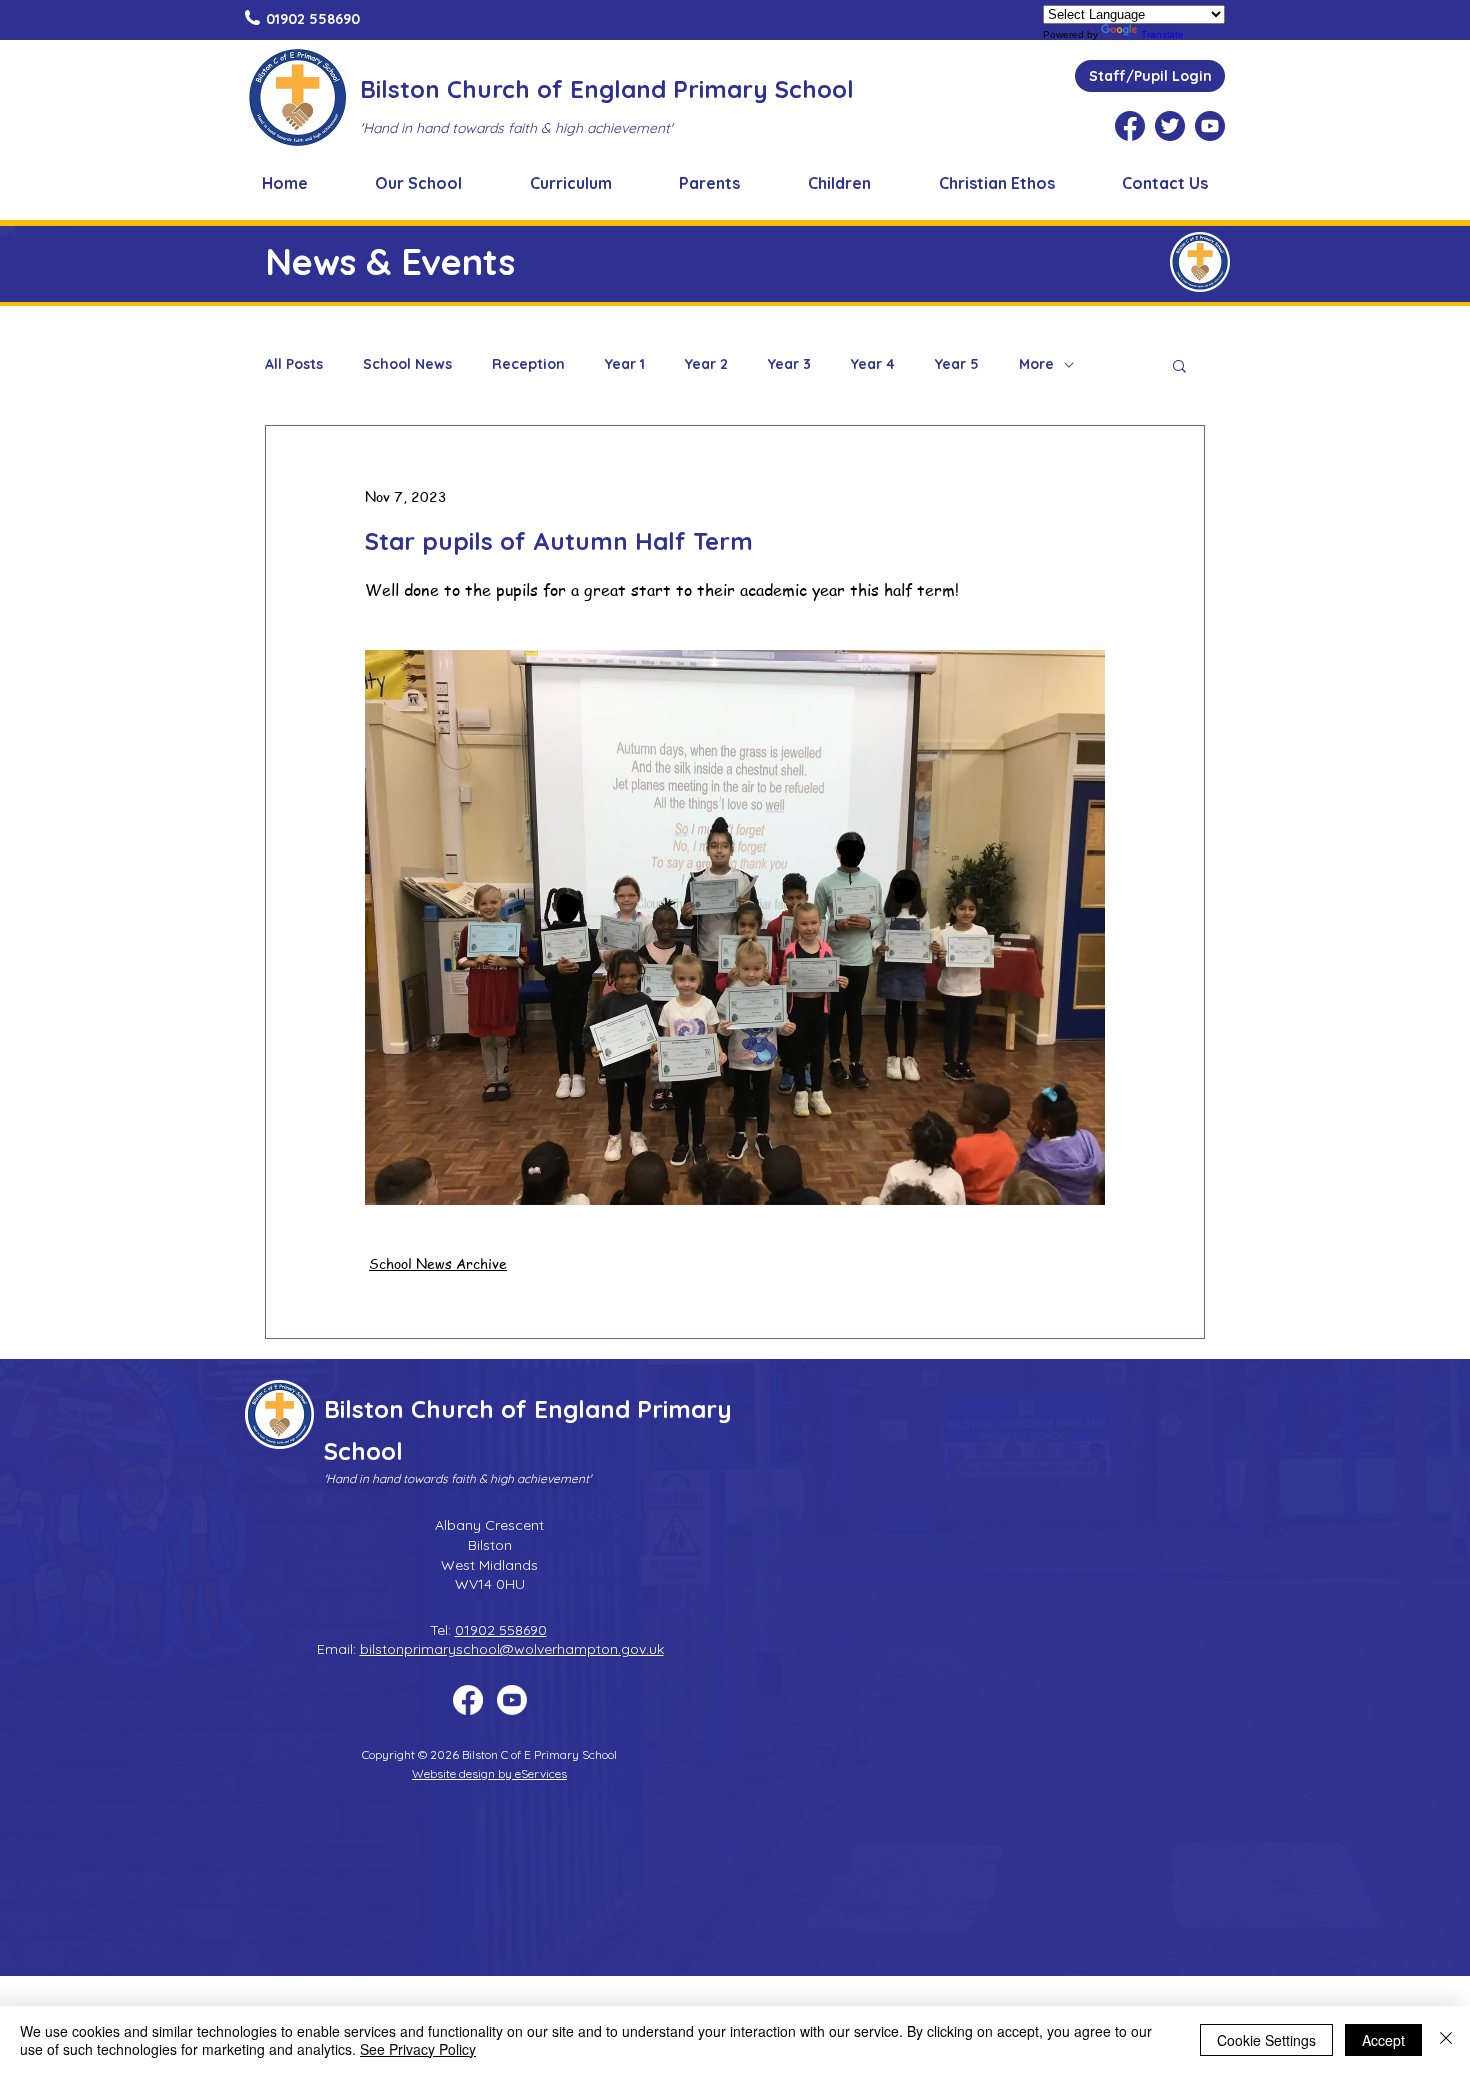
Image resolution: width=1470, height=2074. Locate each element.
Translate (1162, 34)
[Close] (1446, 2040)
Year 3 (789, 364)
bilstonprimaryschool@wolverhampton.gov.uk (512, 1649)
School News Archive (438, 1263)
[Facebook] (468, 1700)
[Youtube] (512, 1700)
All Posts (294, 364)
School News (407, 364)
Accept (1383, 2040)
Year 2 (706, 364)
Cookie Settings (1266, 2040)
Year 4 (873, 364)
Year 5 (957, 364)
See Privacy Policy (418, 2049)
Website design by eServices (489, 1773)
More (1036, 364)
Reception (528, 364)
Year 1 (625, 364)
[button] (419, 183)
